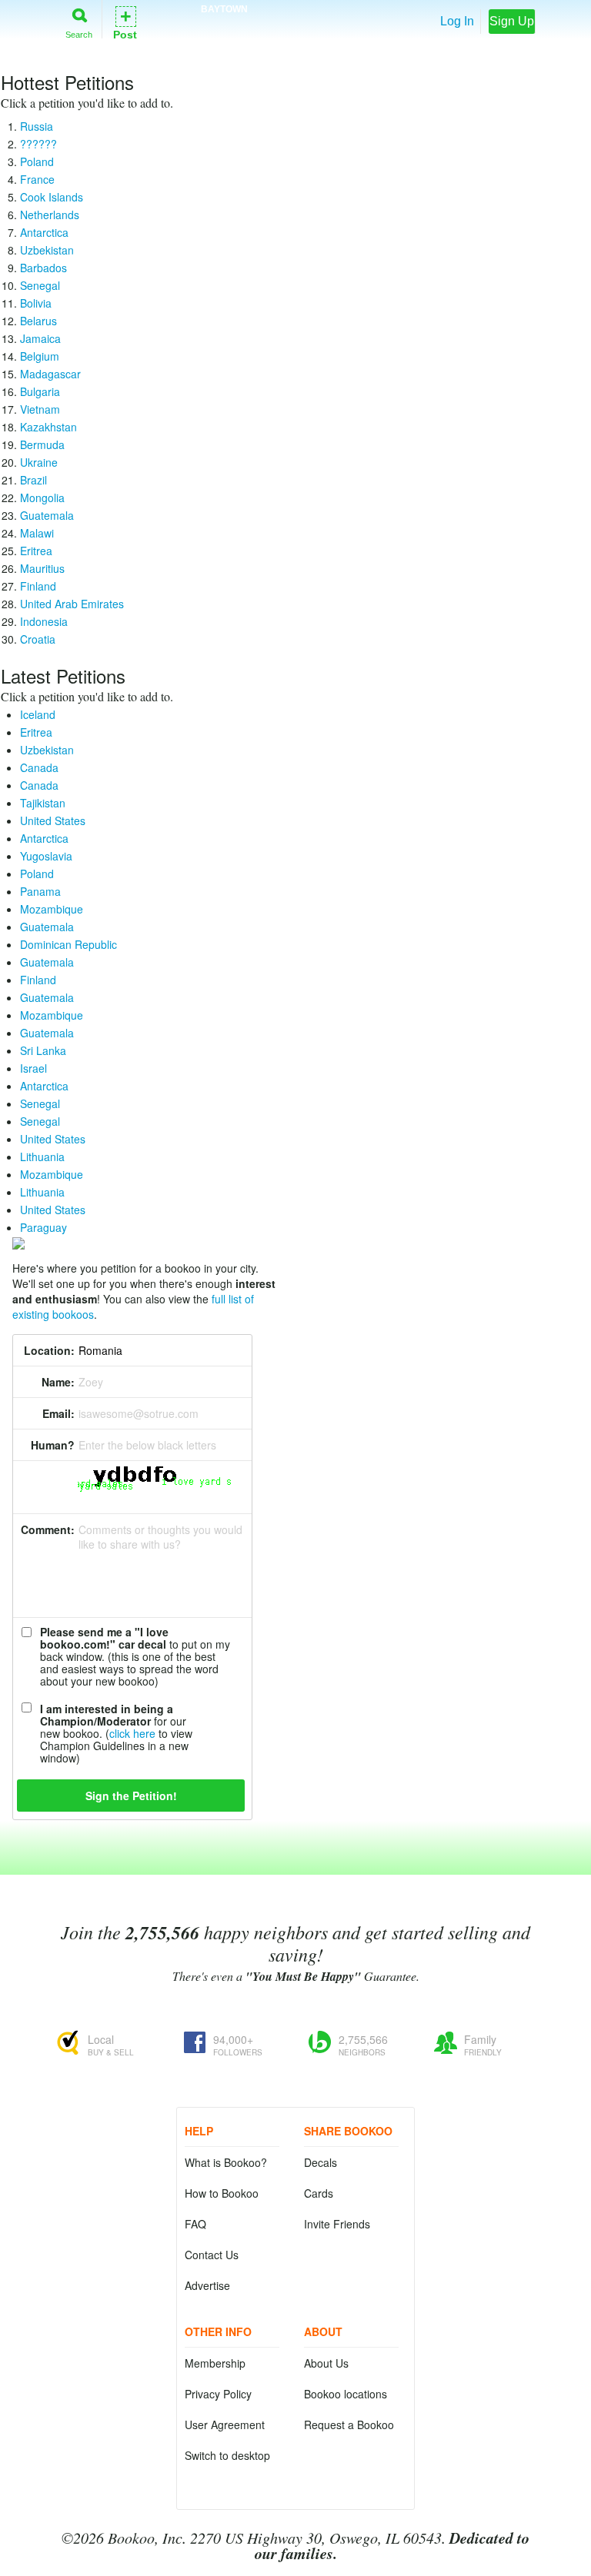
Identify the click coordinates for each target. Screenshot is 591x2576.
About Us (326, 2363)
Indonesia (44, 621)
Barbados (43, 268)
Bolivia (36, 303)
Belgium (40, 356)
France (37, 179)
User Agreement (225, 2425)
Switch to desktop (227, 2455)
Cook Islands (52, 197)
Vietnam (40, 409)
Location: (49, 1350)
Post (125, 22)
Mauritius (42, 568)
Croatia (38, 639)
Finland (38, 586)
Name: (58, 1382)
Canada (39, 767)
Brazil (33, 480)
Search (79, 34)
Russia (37, 126)
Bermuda (42, 444)
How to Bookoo (222, 2193)
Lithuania (42, 1157)
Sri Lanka (43, 1050)
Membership (215, 2363)
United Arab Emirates (72, 604)
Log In (457, 21)
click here (132, 1733)
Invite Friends (337, 2224)
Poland (37, 161)
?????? (38, 144)
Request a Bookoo (349, 2425)
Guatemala (47, 515)
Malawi (37, 533)
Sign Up (512, 21)
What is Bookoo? (226, 2162)
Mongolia (42, 498)
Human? (53, 1445)
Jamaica (40, 338)
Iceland (38, 714)
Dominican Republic (68, 944)
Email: (58, 1413)
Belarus (38, 321)
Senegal (40, 285)
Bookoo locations (346, 2394)
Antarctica (44, 232)
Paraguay (43, 1227)
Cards (319, 2193)
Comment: (48, 1529)
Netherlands (50, 215)
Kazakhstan (48, 427)
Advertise (207, 2285)
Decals (321, 2162)
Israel (33, 1068)
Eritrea (36, 551)
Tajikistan (43, 803)
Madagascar (50, 374)
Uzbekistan (47, 250)
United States (53, 820)
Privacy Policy (218, 2394)
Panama (40, 891)
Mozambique (52, 909)
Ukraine (39, 462)
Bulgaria (40, 391)
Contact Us (212, 2255)
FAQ (195, 2224)
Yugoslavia (46, 856)
